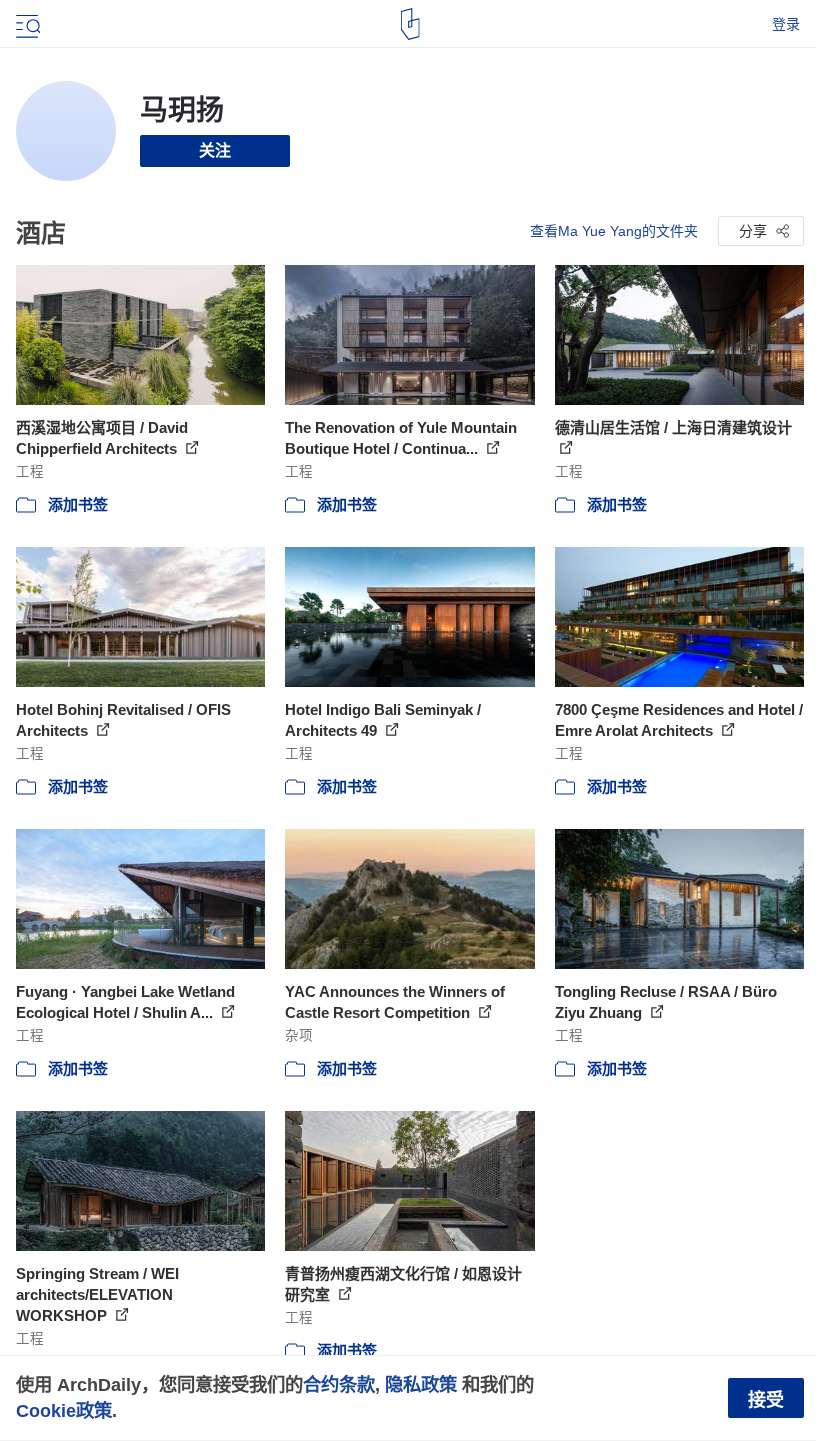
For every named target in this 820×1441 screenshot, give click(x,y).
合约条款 (339, 1384)
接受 (766, 1400)
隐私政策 (421, 1384)
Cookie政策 (64, 1410)
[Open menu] (26, 24)
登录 (786, 24)
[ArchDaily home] (410, 24)
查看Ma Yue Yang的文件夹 (614, 231)
